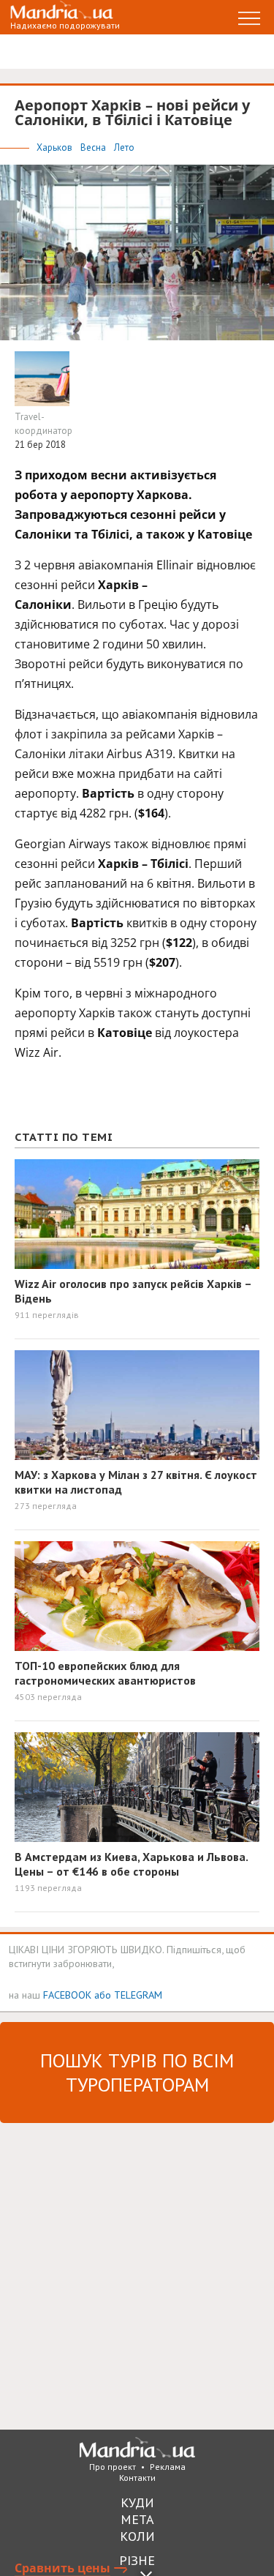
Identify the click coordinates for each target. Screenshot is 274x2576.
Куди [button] (137, 2502)
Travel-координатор (43, 424)
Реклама (168, 2467)
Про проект (113, 2467)
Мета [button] (137, 2519)
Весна (94, 147)
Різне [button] (137, 2560)
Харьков (56, 147)
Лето (124, 147)
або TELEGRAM (128, 1995)
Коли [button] (137, 2536)
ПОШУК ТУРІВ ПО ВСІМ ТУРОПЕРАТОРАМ (137, 2073)
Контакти (137, 2478)
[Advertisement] (137, 2275)
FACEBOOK (67, 1995)
